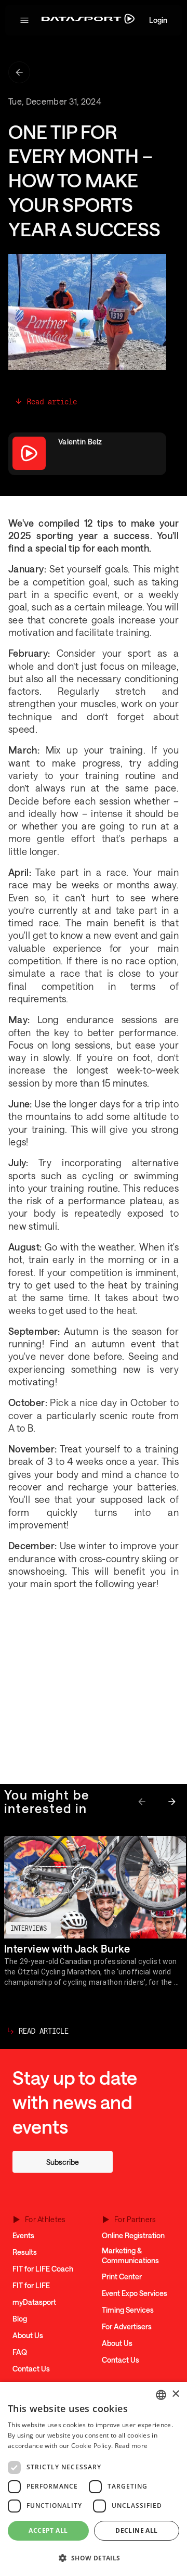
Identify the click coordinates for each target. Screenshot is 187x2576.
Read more (131, 2446)
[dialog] (94, 2479)
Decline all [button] (136, 2530)
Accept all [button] (48, 2530)
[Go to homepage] (88, 21)
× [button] (175, 2394)
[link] (63, 2162)
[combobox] (161, 2395)
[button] (24, 20)
